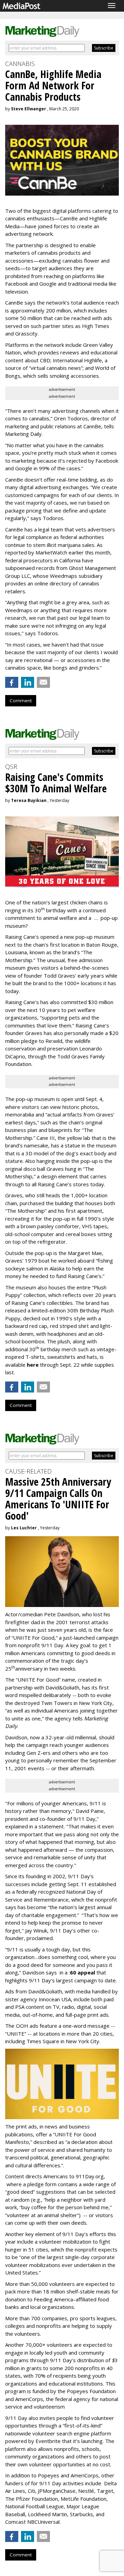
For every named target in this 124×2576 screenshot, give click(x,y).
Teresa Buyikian (29, 800)
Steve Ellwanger (29, 109)
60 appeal (82, 1972)
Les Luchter (24, 1528)
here (33, 1365)
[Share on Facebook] (12, 682)
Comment (21, 701)
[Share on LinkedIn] (28, 682)
